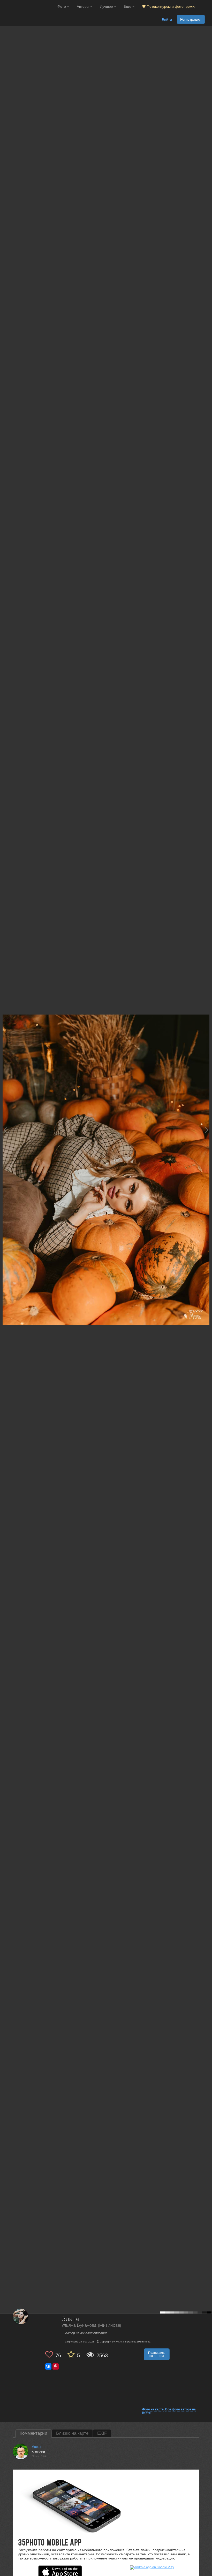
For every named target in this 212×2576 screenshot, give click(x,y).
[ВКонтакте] (48, 2366)
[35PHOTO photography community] (28, 7)
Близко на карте (72, 2433)
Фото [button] (62, 6)
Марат (36, 2447)
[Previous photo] (5, 1130)
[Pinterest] (56, 2366)
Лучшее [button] (107, 6)
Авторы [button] (84, 6)
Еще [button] (128, 6)
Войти (167, 20)
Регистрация (191, 19)
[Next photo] (207, 1130)
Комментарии (33, 2433)
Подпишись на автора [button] (157, 2354)
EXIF (102, 2433)
